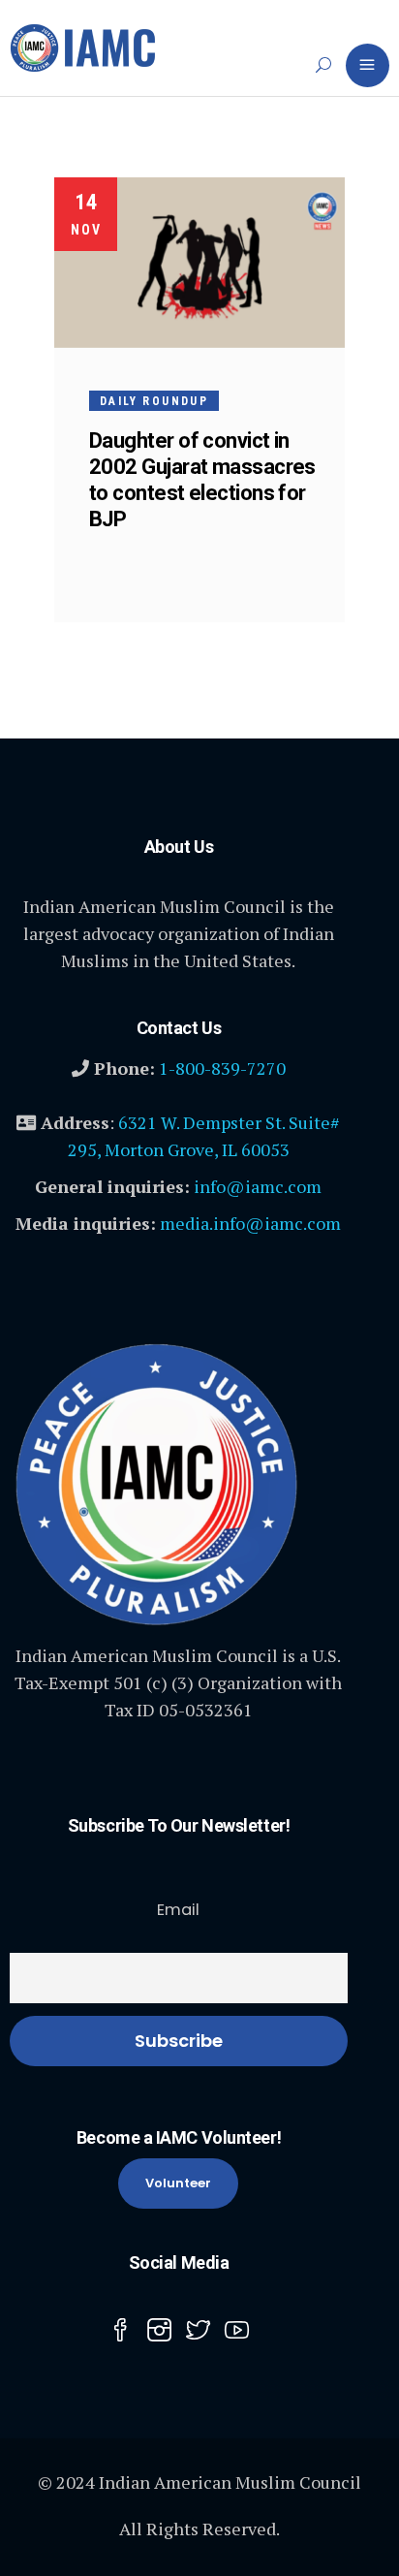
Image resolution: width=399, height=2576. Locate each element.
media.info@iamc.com (250, 1223)
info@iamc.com (258, 1186)
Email (178, 1910)
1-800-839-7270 (222, 1068)
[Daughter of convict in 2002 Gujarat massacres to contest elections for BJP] (199, 263)
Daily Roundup (154, 401)
